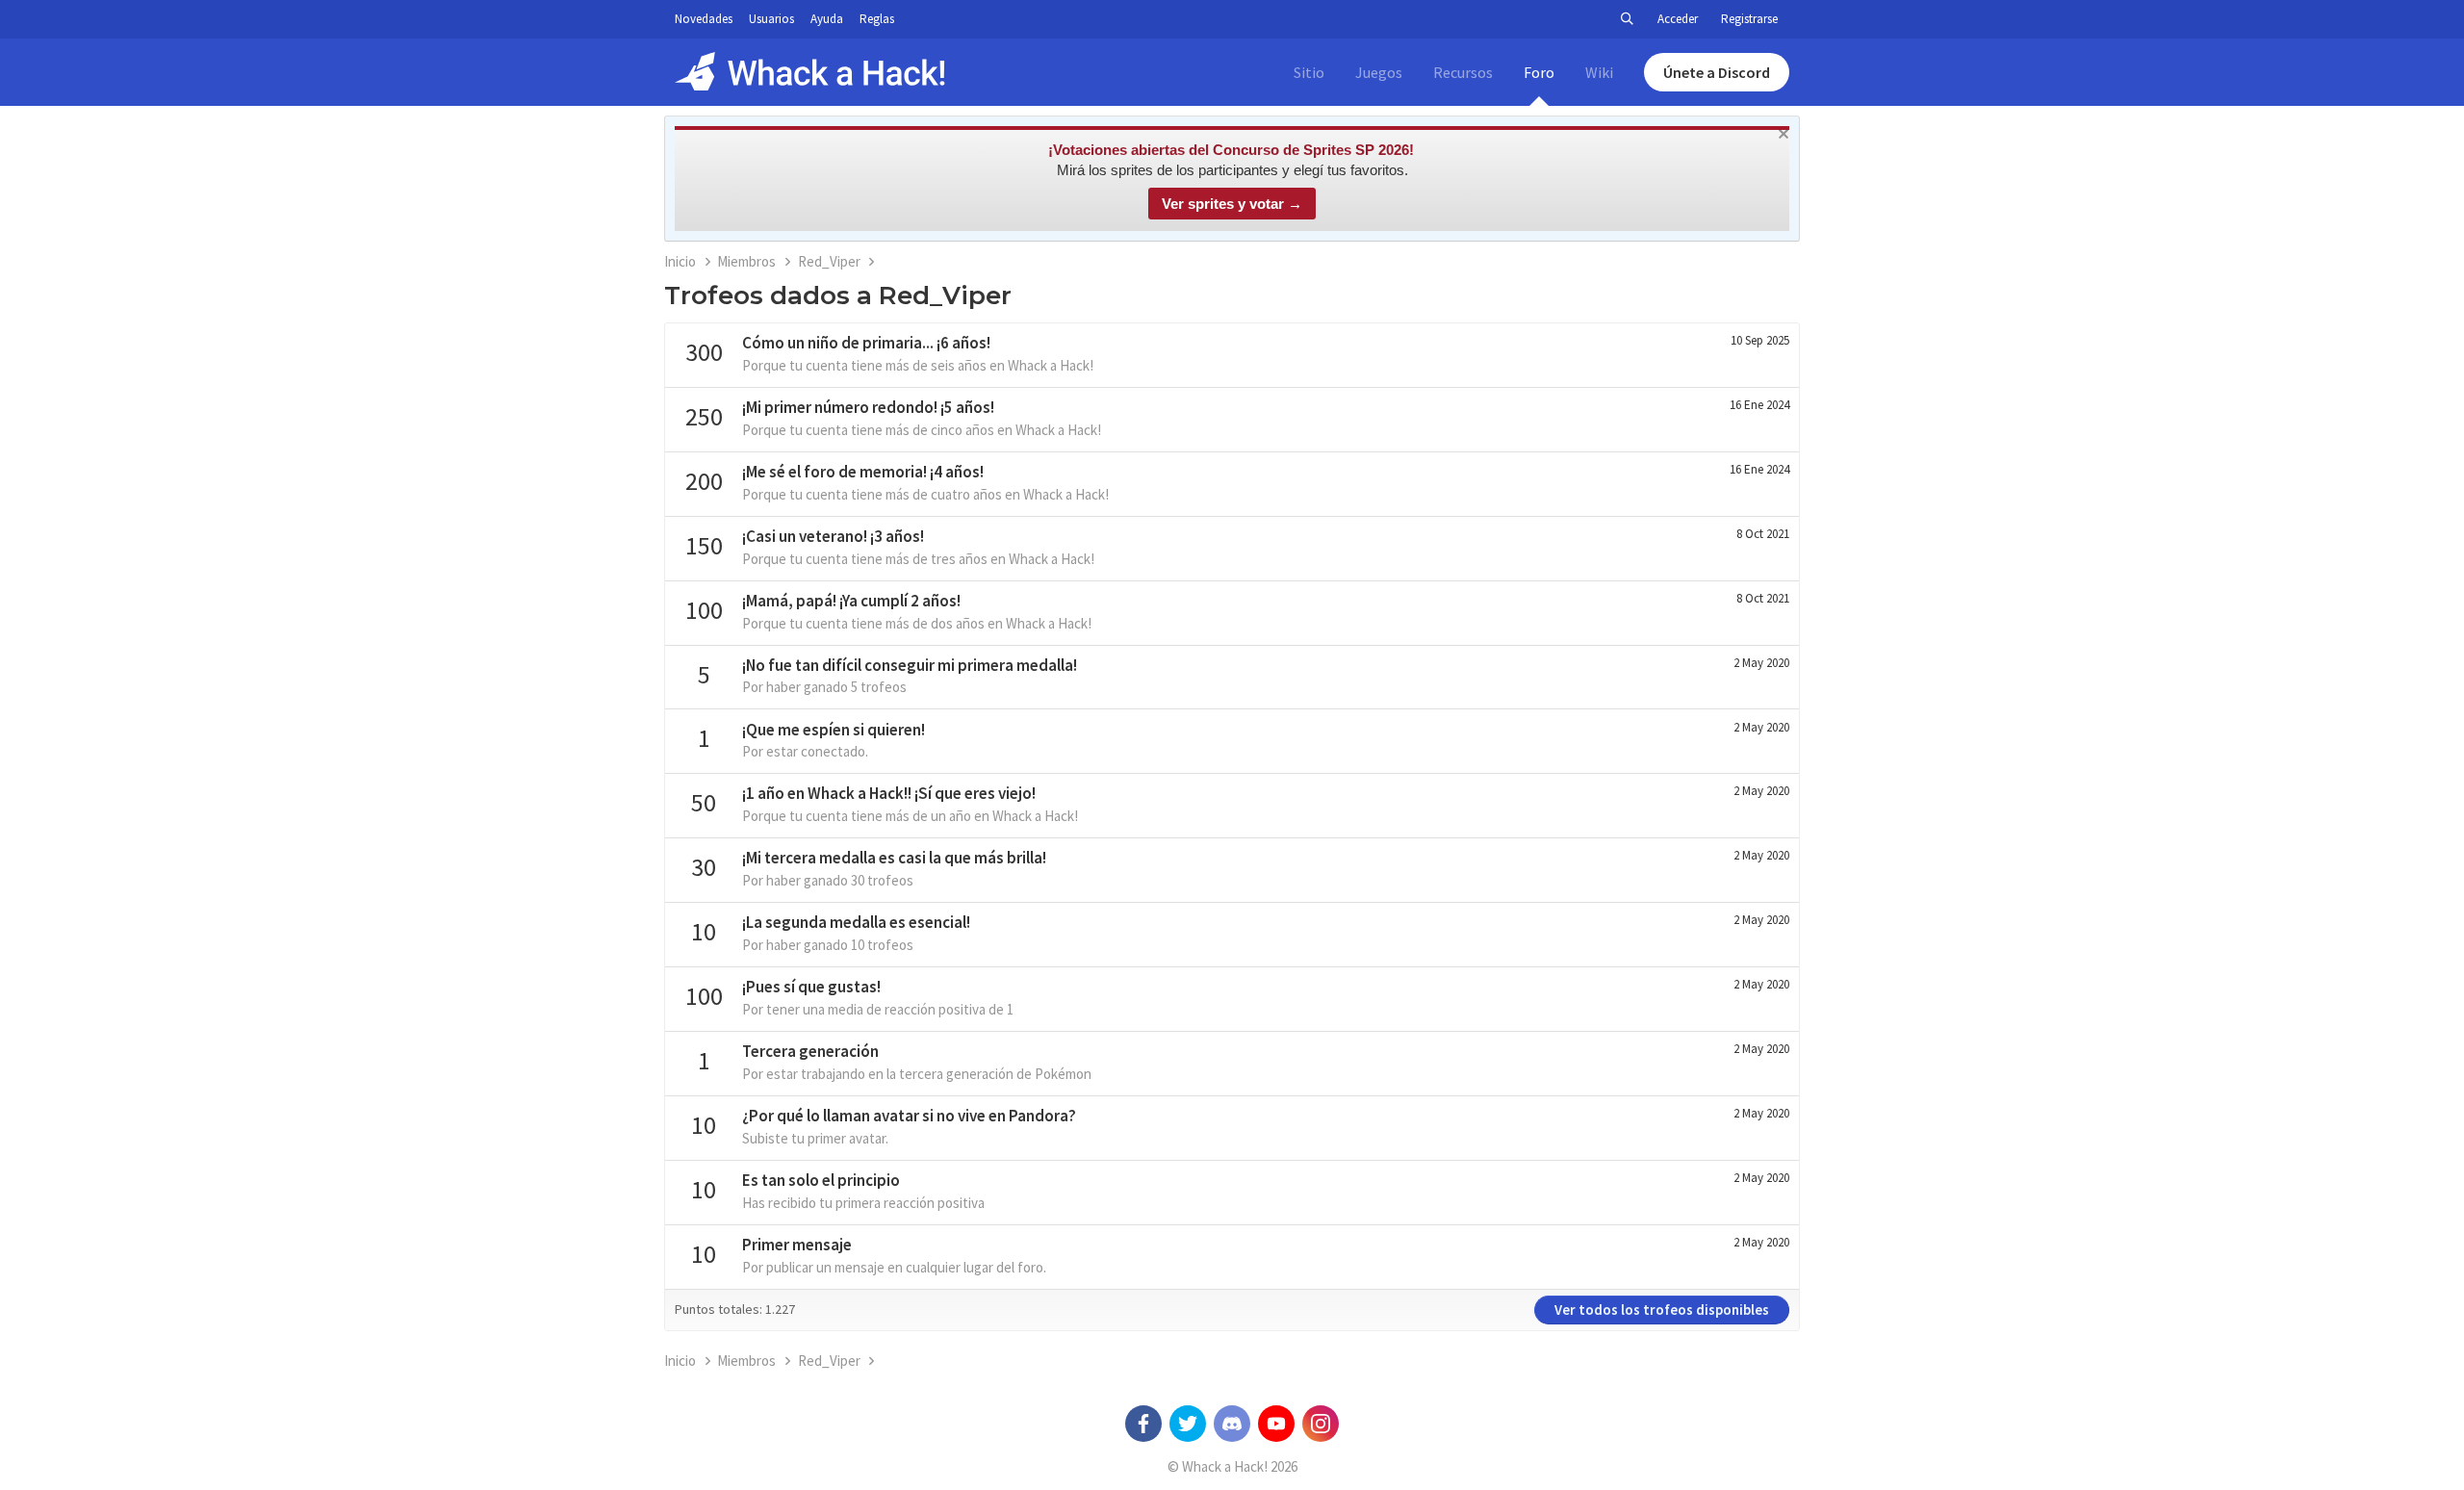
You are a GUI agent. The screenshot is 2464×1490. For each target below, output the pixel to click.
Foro (1539, 72)
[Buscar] (1627, 19)
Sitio (1309, 72)
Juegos (1379, 72)
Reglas (877, 19)
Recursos (1463, 72)
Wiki (1599, 72)
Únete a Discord (1717, 72)
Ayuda (827, 19)
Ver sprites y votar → (1232, 204)
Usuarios (771, 19)
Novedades (704, 19)
